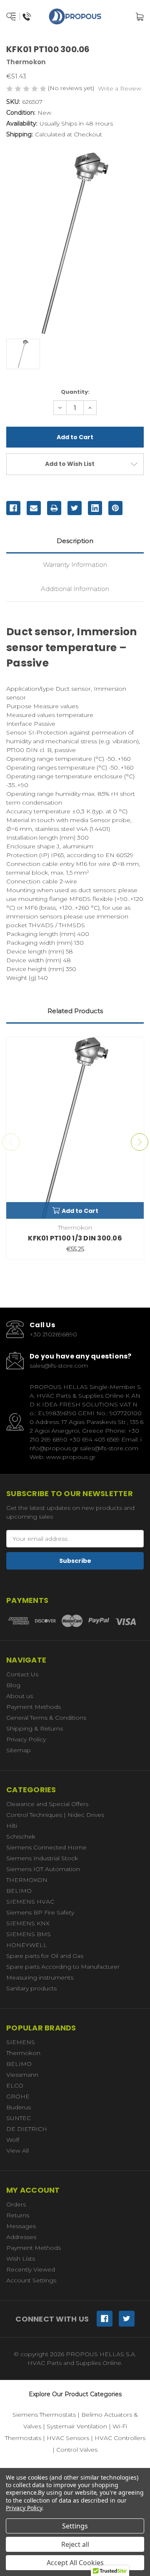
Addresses (21, 2237)
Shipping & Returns (35, 1728)
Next (140, 1142)
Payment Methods (34, 1707)
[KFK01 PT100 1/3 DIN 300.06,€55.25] (75, 1128)
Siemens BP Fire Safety (40, 1912)
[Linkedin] (95, 508)
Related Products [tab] (75, 1011)
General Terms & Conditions (46, 1718)
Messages (21, 2226)
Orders (16, 2204)
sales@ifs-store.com (59, 1366)
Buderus (19, 2107)
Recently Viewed (31, 2269)
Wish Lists (21, 2259)
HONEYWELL (27, 1945)
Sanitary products (31, 1988)
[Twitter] (75, 508)
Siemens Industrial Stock (42, 1858)
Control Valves (77, 2450)
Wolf (13, 2140)
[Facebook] (13, 508)
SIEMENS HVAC (30, 1902)
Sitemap (19, 1750)
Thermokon (23, 2053)
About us (20, 1696)
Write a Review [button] (120, 88)
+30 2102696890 (53, 1334)
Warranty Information (75, 565)
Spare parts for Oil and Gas (45, 1956)
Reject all (75, 2544)
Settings (75, 2526)
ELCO (15, 2085)
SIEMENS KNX (28, 1923)
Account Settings (31, 2280)
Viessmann (22, 2075)
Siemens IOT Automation (43, 1869)
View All (17, 2151)
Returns (18, 2215)
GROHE (18, 2096)
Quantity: (75, 392)
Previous (11, 1142)
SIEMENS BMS (29, 1934)
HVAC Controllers (120, 2438)
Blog (13, 1685)
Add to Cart (80, 1211)
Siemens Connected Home (46, 1847)
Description (75, 541)
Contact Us (22, 1674)
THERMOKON (27, 1880)
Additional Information (75, 589)
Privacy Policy (26, 1739)
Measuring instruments (40, 1977)
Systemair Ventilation (77, 2426)
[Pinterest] (115, 508)
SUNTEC (19, 2118)
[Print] (54, 508)
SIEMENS (21, 2042)
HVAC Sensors (68, 2438)
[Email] (34, 508)
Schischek (21, 1836)
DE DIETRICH (27, 2129)
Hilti (12, 1826)
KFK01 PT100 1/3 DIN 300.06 (75, 1238)
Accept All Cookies (75, 2563)
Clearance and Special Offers (47, 1804)
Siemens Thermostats (44, 2415)
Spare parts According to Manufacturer (63, 1967)
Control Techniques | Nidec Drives (55, 1815)
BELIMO (19, 1891)
